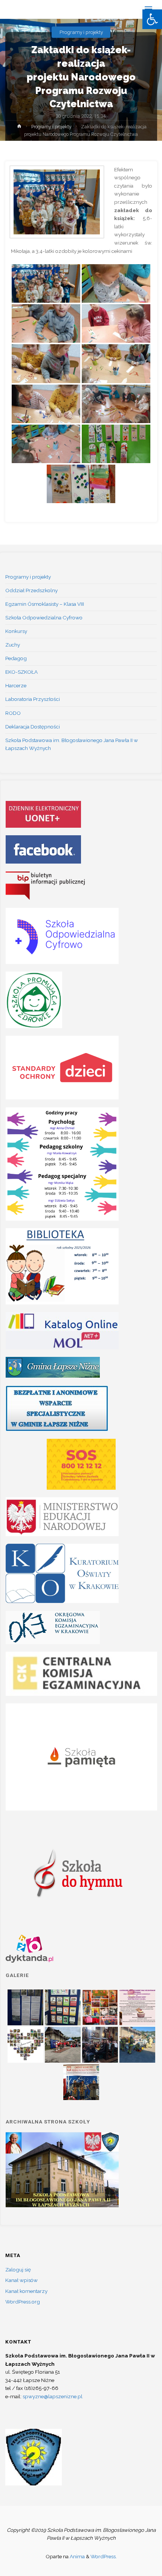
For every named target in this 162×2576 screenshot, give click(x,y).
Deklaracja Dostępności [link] (33, 727)
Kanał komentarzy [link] (26, 2291)
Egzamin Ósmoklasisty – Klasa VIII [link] (45, 604)
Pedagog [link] (16, 658)
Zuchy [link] (13, 645)
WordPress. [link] (104, 2556)
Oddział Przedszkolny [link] (31, 590)
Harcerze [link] (16, 685)
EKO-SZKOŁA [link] (21, 672)
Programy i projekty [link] (81, 32)
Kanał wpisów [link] (21, 2280)
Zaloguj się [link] (18, 2270)
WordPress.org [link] (23, 2302)
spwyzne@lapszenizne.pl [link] (53, 2396)
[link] (152, 19)
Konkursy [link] (16, 631)
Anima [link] (77, 2556)
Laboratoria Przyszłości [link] (33, 699)
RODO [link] (13, 713)
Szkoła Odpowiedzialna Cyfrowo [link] (44, 617)
